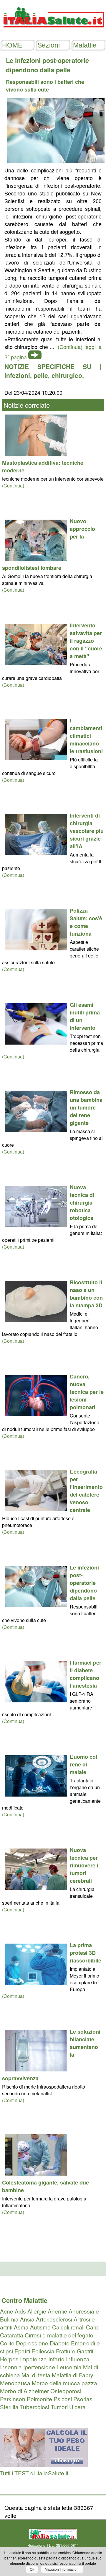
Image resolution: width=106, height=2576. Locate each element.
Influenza (78, 2359)
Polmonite (39, 2399)
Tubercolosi (35, 2407)
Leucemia (69, 2367)
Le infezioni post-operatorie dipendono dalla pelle (84, 1583)
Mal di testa (36, 2375)
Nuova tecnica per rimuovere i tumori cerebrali (84, 1865)
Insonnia (11, 2367)
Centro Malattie (24, 2300)
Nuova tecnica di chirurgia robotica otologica (82, 1203)
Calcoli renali (68, 2327)
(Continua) (13, 486)
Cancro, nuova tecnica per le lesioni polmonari (87, 1392)
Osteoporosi (66, 2391)
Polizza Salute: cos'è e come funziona (86, 922)
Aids (20, 2311)
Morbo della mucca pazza (64, 2383)
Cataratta (12, 2335)
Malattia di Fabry (73, 2375)
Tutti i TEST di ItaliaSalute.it (34, 2473)
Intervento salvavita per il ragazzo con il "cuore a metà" (86, 641)
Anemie (57, 2311)
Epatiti (22, 2351)
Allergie (37, 2311)
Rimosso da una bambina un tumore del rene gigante (86, 1107)
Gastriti (86, 2351)
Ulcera (77, 2407)
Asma (21, 2327)
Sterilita (9, 2407)
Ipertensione (39, 2367)
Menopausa (15, 2383)
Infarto (56, 2359)
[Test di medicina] (44, 2465)
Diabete (60, 2343)
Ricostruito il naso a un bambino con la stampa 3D (86, 1294)
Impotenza (33, 2359)
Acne (7, 2311)
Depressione (32, 2343)
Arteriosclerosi (54, 2319)
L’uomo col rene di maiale (83, 1764)
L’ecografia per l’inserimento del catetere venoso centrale (86, 1491)
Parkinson (13, 2399)
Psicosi (63, 2399)
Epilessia (43, 2351)
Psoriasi (83, 2399)
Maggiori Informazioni (62, 2570)
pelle (41, 375)
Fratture (66, 2351)
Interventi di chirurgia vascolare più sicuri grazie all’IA (87, 831)
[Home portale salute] (53, 33)
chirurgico (67, 375)
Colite (7, 2343)
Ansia (27, 2319)
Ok (32, 2570)
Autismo (40, 2327)
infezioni (17, 375)
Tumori (59, 2407)
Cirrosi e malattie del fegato (59, 2335)
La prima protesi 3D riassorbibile (86, 1953)
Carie (93, 2327)
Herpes (9, 2359)
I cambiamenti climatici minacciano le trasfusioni (86, 736)
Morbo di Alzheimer (24, 2391)
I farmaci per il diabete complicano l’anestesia (86, 1674)
